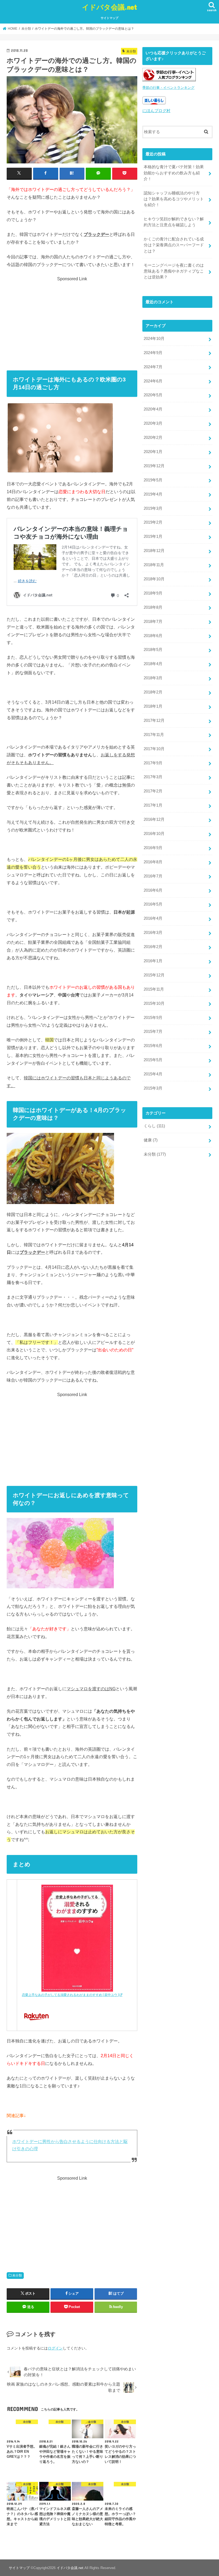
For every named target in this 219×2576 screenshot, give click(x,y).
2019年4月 (153, 494)
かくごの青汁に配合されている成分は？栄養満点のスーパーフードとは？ (174, 245)
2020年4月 (153, 409)
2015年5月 (153, 1060)
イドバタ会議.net (109, 7)
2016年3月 (153, 933)
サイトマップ (109, 18)
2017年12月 (154, 720)
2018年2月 (153, 692)
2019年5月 (153, 480)
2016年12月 (154, 819)
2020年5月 (153, 395)
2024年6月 (153, 381)
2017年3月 (153, 777)
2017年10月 (154, 749)
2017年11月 (154, 735)
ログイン (55, 2348)
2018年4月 (153, 664)
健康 (151, 1140)
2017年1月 (153, 805)
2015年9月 (153, 1018)
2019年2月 (153, 522)
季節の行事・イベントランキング (168, 88)
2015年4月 (153, 1074)
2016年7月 (153, 876)
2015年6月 (153, 1046)
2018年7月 (153, 622)
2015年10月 (154, 1003)
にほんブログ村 (156, 111)
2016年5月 (153, 904)
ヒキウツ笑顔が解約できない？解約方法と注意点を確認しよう (174, 222)
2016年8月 (153, 862)
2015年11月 (154, 989)
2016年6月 (153, 890)
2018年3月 (153, 678)
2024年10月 (154, 339)
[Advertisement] (72, 320)
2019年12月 (154, 466)
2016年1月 (153, 961)
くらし (154, 1126)
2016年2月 (153, 947)
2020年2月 (153, 438)
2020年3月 (153, 423)
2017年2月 (153, 791)
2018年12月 (154, 551)
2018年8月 (153, 607)
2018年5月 (153, 650)
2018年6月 (153, 636)
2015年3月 (153, 1088)
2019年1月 (153, 536)
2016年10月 (154, 834)
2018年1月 (153, 706)
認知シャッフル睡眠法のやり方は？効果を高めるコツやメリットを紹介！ (174, 199)
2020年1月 (153, 452)
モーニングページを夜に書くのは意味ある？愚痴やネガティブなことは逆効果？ (174, 271)
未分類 (17, 2275)
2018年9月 (153, 593)
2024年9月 (153, 353)
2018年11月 (154, 565)
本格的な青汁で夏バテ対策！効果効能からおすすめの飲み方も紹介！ (174, 173)
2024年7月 (153, 367)
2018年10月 (154, 579)
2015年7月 (153, 1032)
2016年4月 (153, 918)
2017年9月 (153, 763)
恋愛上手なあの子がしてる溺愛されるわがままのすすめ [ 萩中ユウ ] (70, 1995)
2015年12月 (154, 975)
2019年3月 (153, 508)
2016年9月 (153, 848)
